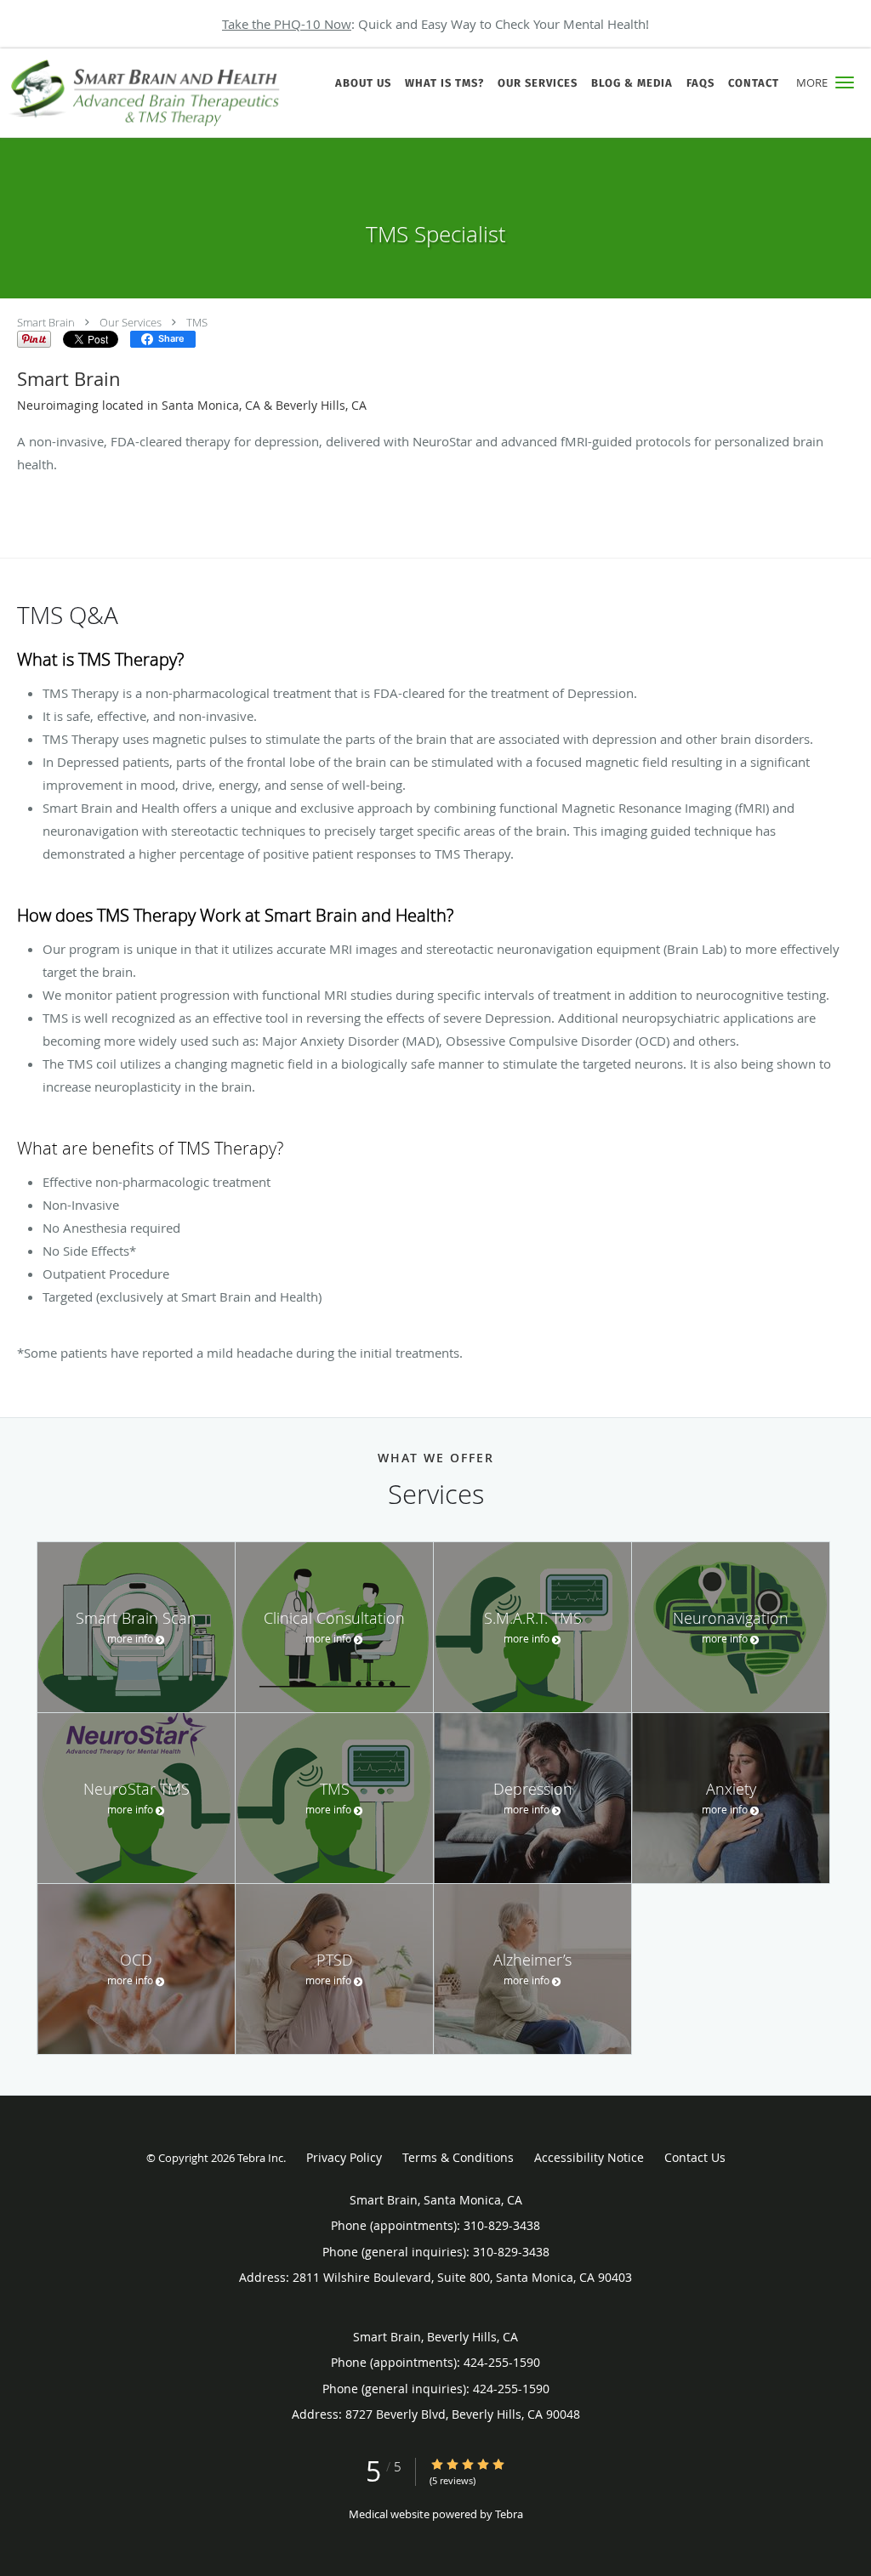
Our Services (131, 322)
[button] (845, 82)
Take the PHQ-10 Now (287, 24)
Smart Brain (46, 322)
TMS (197, 322)
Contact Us (695, 2157)
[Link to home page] (143, 93)
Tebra (509, 2514)
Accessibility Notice (589, 2157)
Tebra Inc (260, 2158)
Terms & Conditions (458, 2157)
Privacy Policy (344, 2157)
